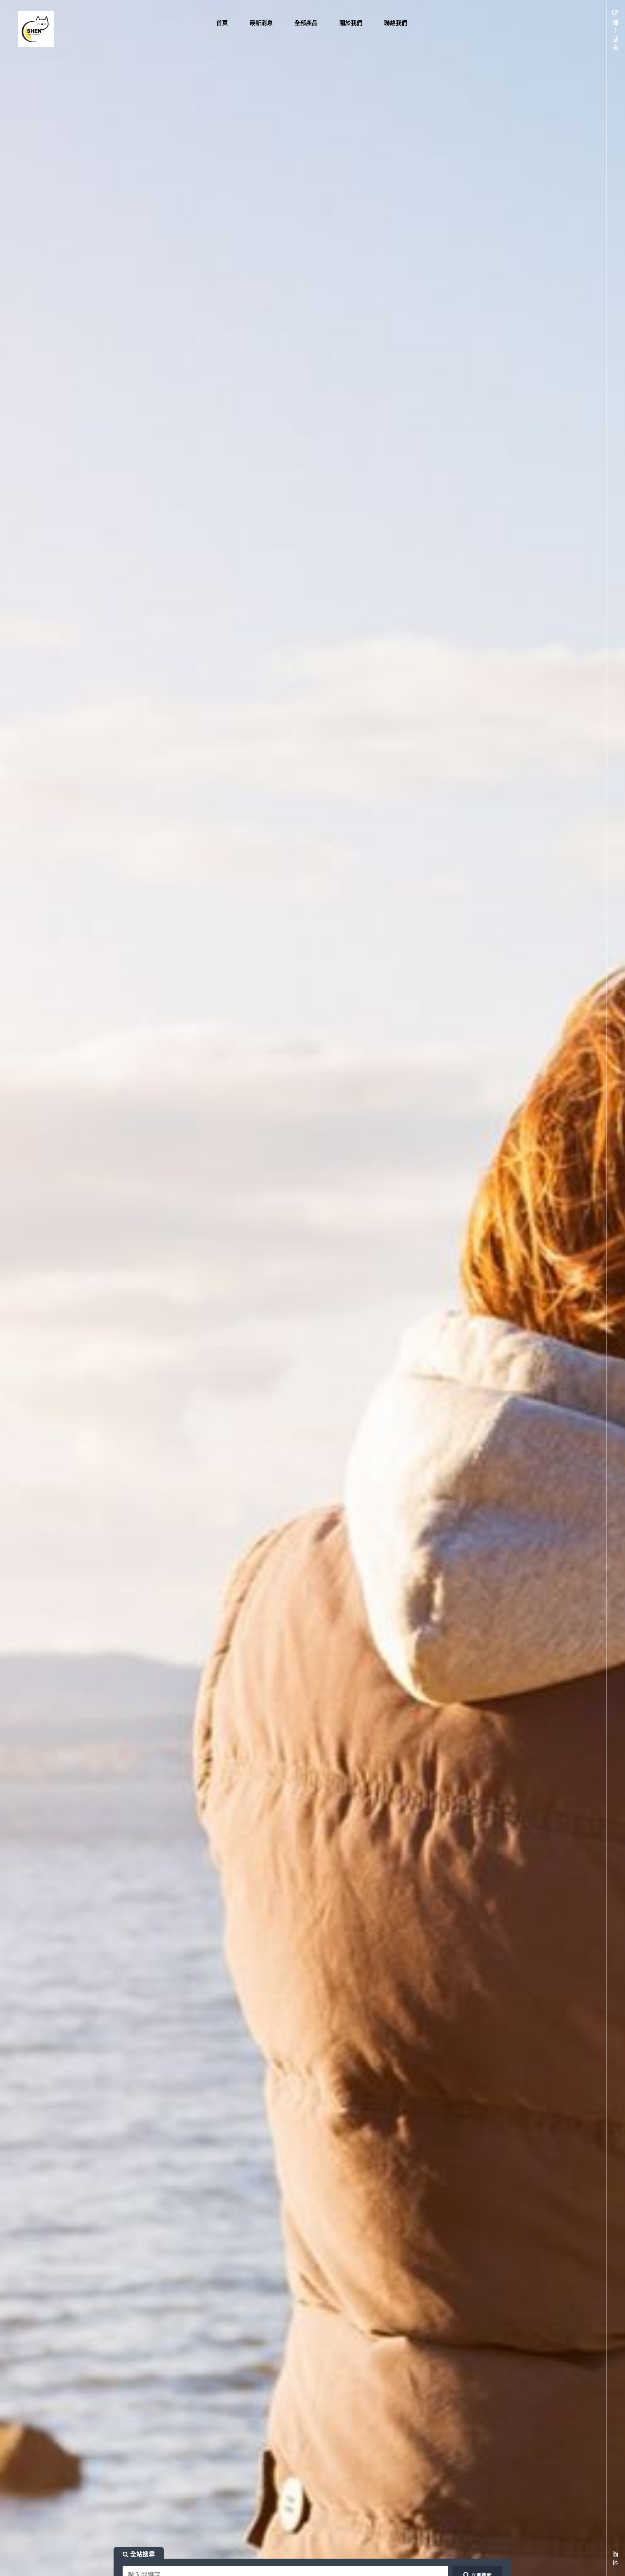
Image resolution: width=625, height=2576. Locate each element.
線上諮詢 (615, 35)
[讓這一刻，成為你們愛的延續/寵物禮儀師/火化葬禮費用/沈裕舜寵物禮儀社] (54, 29)
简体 (615, 2558)
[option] (312, 1288)
